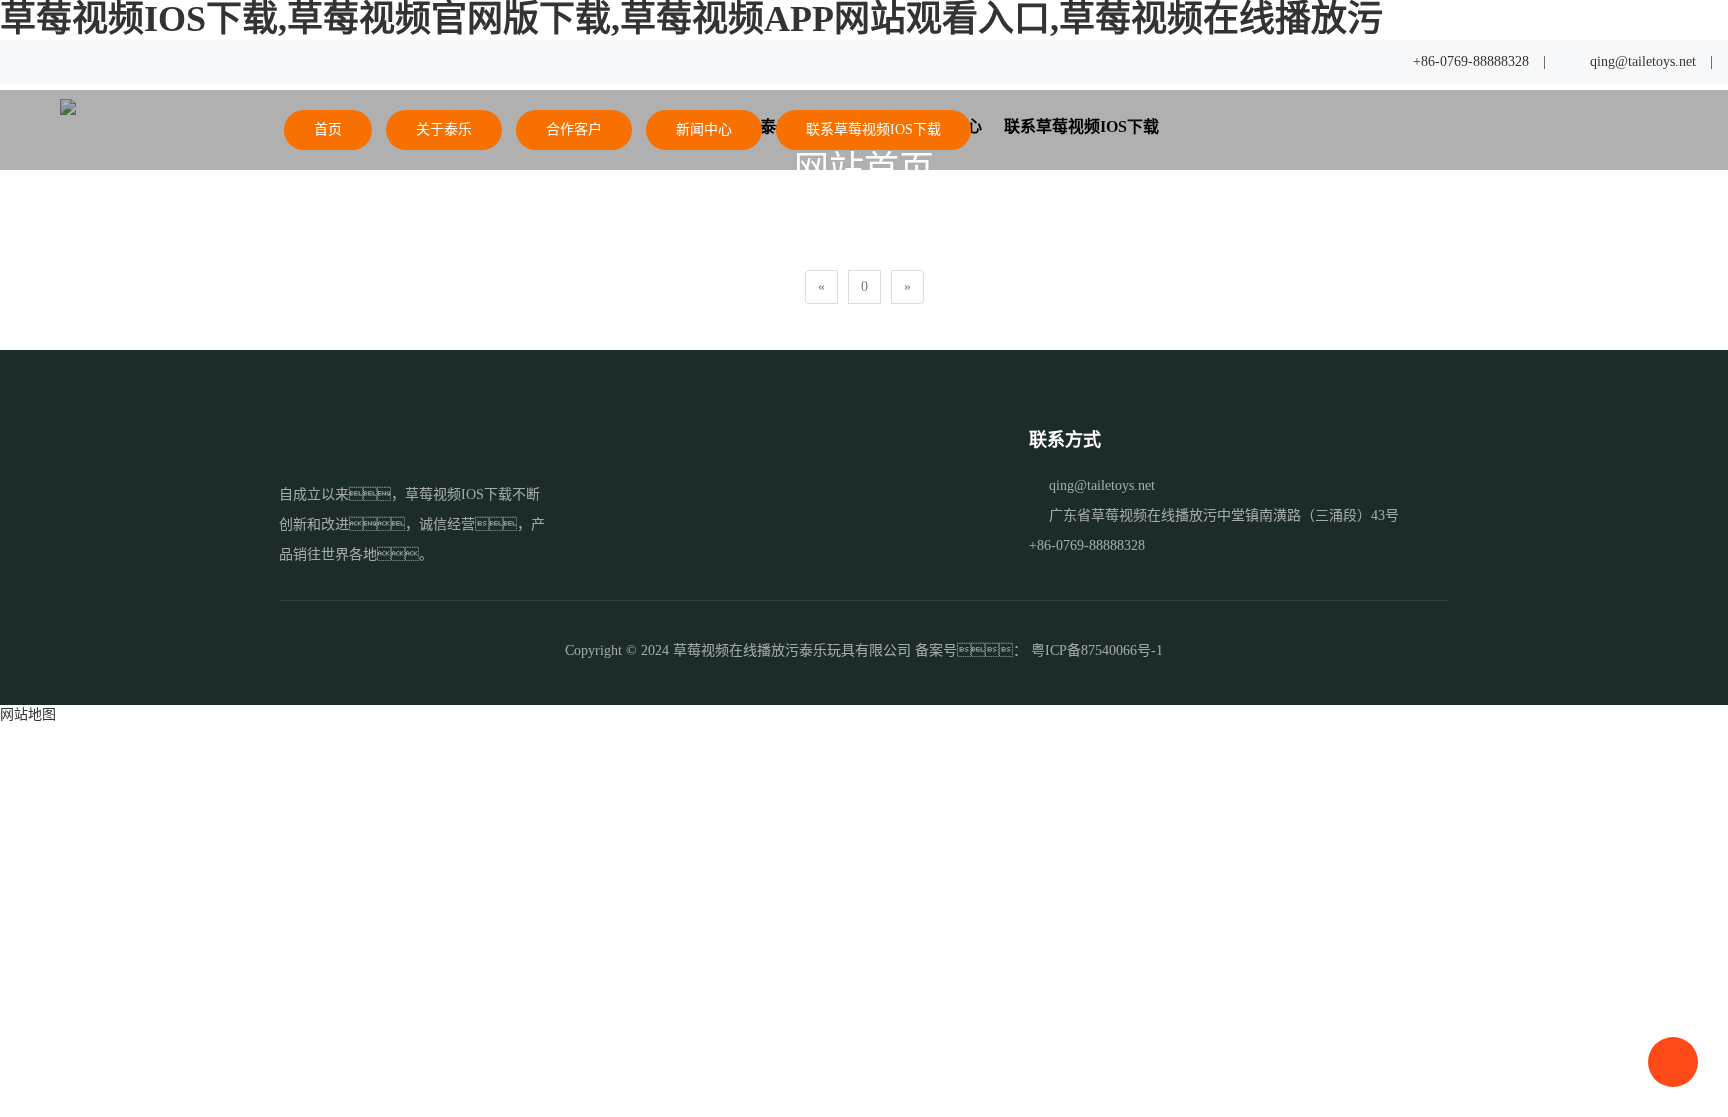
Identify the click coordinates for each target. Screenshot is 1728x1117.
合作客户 (574, 129)
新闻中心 (704, 129)
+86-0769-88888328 (1471, 61)
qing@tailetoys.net (1643, 61)
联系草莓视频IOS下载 (873, 129)
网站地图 (28, 714)
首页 (328, 129)
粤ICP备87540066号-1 (1097, 650)
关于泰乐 (444, 129)
